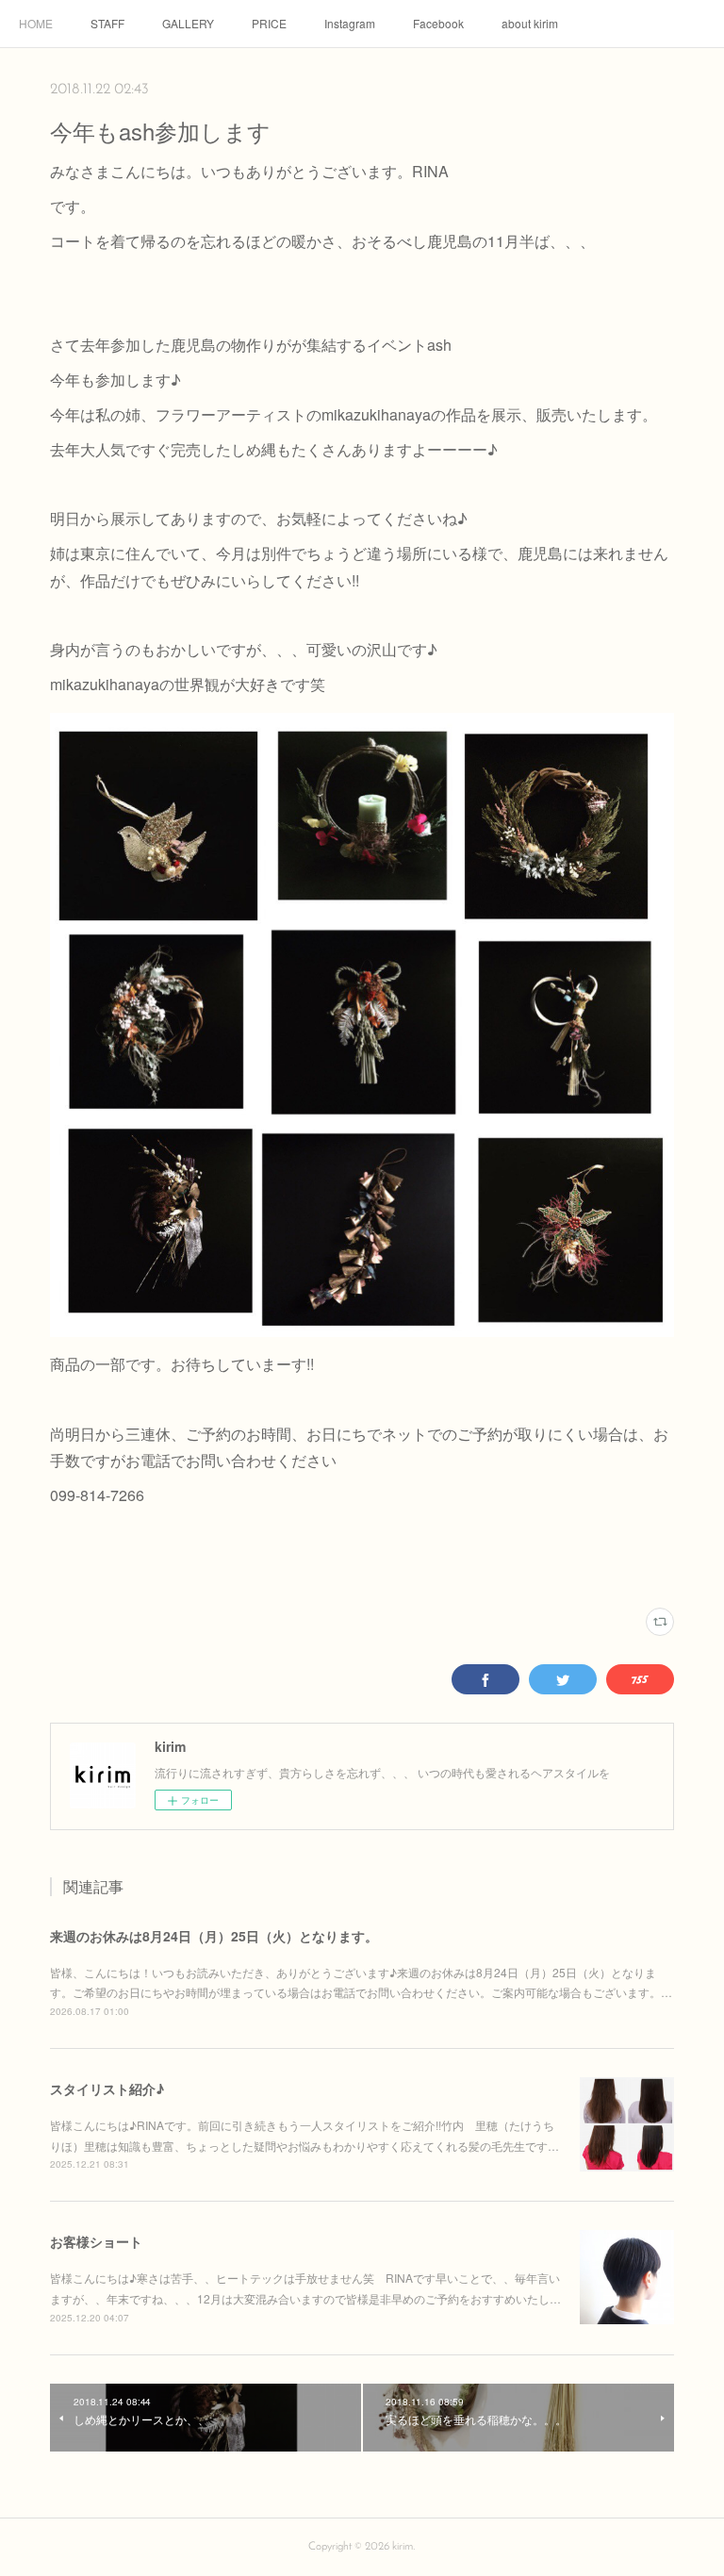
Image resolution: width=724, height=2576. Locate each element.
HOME (36, 23)
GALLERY (188, 23)
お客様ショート (96, 2241)
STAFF (107, 23)
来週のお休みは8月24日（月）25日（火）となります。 (214, 1936)
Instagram (350, 23)
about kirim (530, 23)
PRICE (269, 23)
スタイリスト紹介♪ (107, 2089)
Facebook (438, 23)
